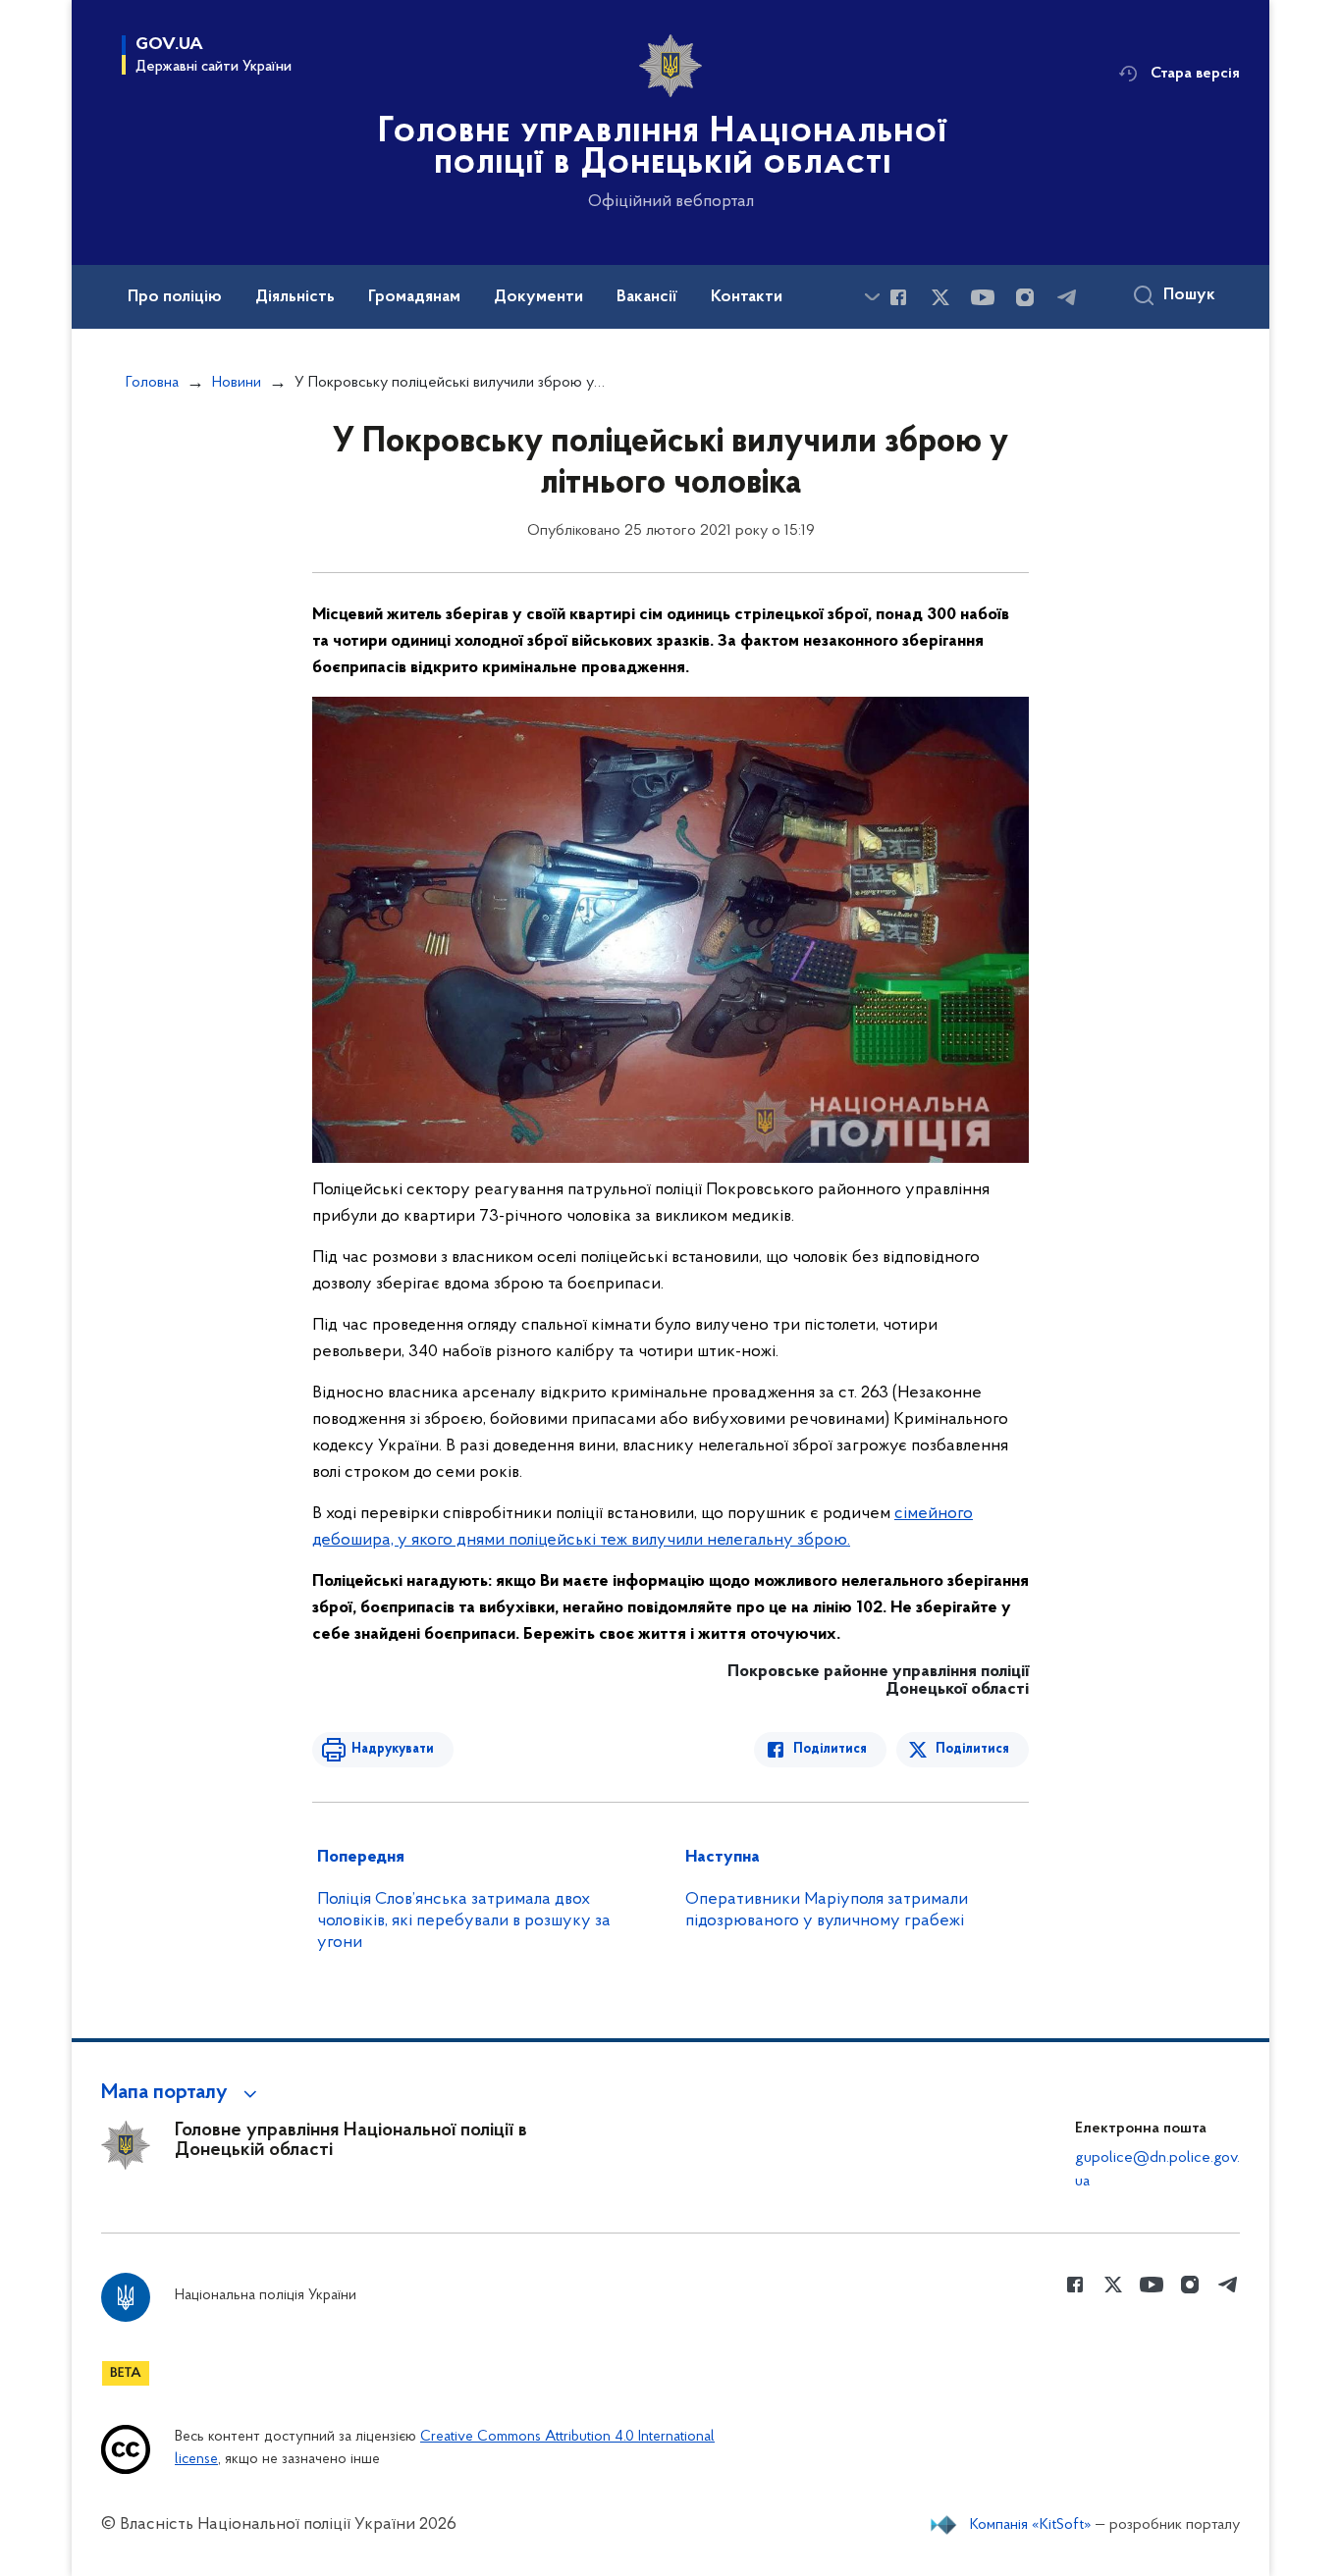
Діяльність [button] (295, 297)
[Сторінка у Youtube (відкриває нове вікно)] (983, 297)
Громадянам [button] (414, 297)
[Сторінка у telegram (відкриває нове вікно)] (1067, 297)
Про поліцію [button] (175, 297)
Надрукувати (393, 1749)
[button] (182, 2093)
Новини (237, 383)
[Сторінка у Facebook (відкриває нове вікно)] (898, 297)
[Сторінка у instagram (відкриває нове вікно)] (1025, 297)
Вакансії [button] (647, 297)
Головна (152, 383)
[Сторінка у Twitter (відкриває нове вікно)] (940, 297)
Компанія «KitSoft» (1031, 2525)
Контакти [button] (747, 297)
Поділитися (830, 1749)
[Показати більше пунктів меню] (872, 297)
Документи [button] (538, 297)
